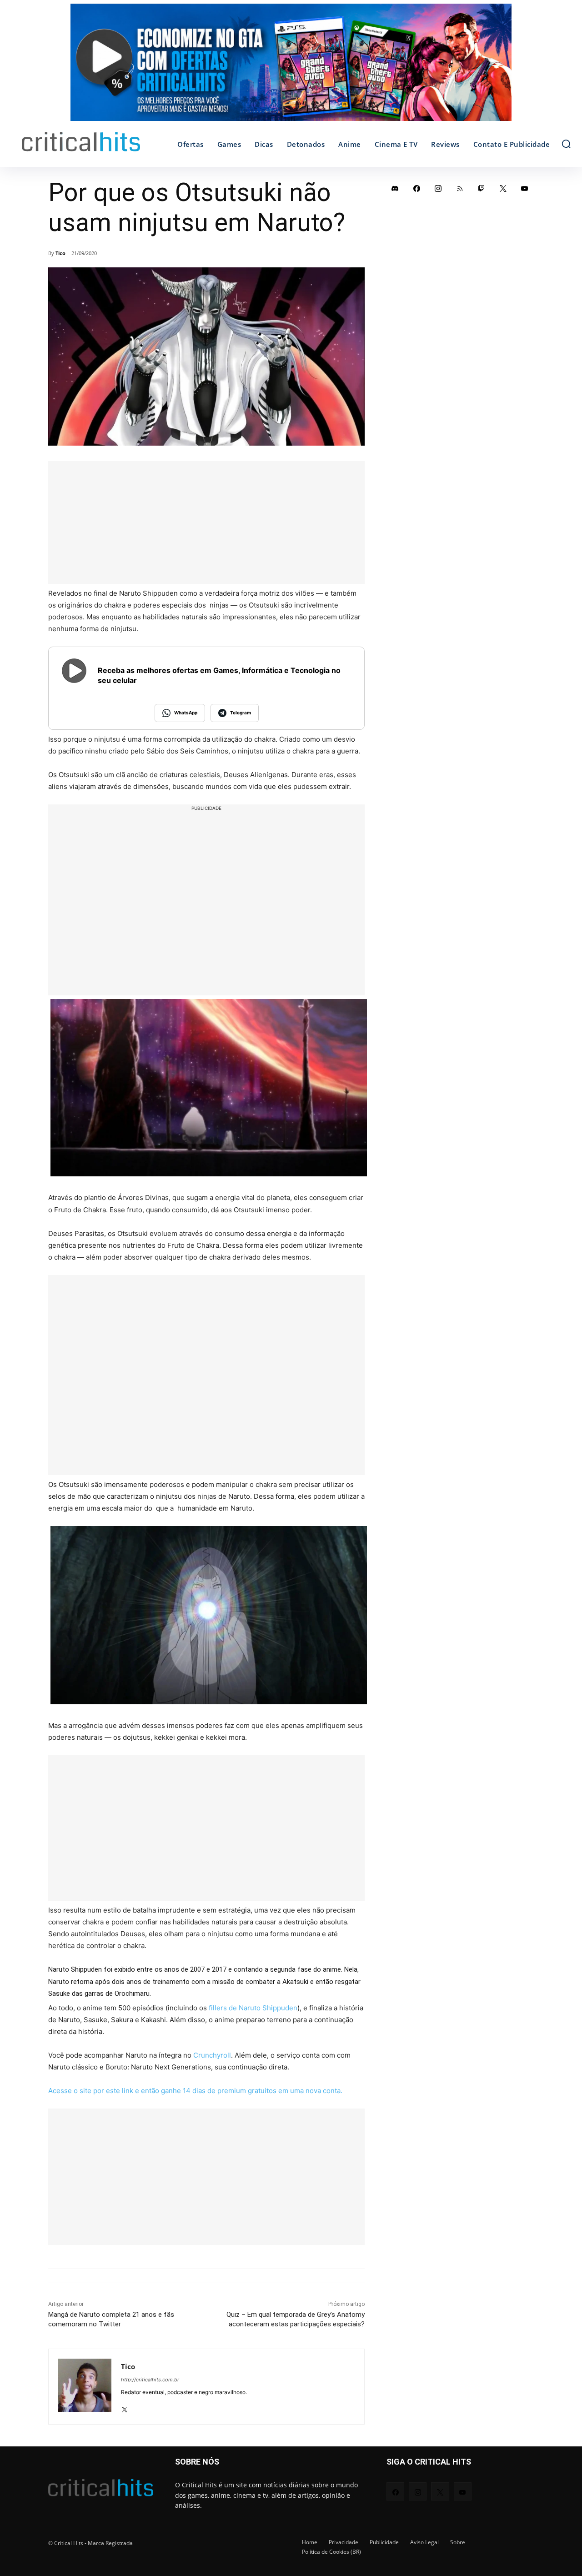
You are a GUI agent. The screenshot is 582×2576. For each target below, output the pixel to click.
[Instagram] (438, 188)
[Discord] (395, 188)
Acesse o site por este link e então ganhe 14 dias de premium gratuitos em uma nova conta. (195, 2112)
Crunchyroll (212, 2076)
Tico (60, 253)
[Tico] (85, 2408)
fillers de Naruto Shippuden (253, 2028)
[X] (124, 2428)
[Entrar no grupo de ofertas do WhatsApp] (291, 67)
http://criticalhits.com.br (150, 2400)
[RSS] (460, 188)
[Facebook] (417, 188)
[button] (566, 144)
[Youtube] (525, 188)
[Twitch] (482, 188)
